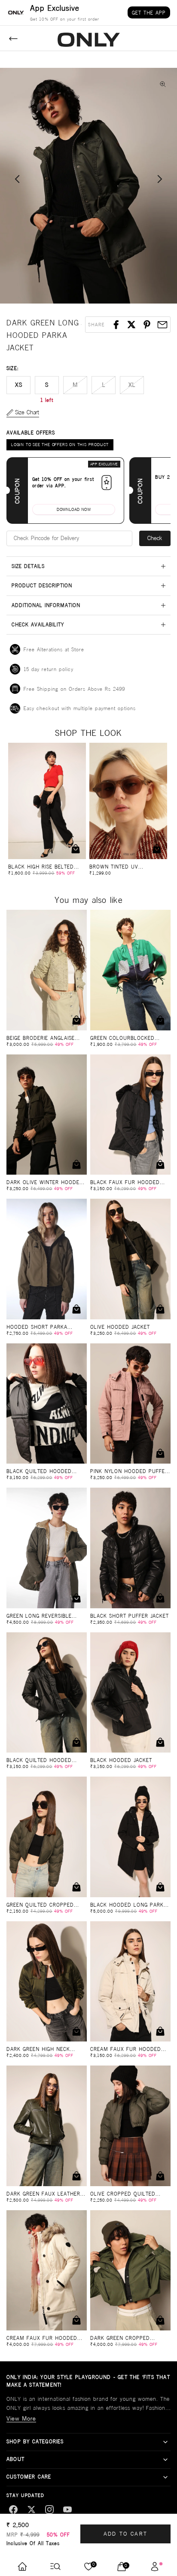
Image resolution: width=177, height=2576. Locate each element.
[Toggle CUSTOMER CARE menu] (165, 2477)
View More (21, 2418)
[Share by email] (162, 325)
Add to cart (126, 2534)
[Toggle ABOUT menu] (165, 2460)
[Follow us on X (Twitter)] (31, 2509)
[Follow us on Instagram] (49, 2509)
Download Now (74, 509)
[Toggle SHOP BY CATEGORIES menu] (165, 2442)
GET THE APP (149, 13)
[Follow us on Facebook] (13, 2509)
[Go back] (13, 39)
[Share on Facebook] (116, 325)
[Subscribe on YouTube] (67, 2509)
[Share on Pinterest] (147, 325)
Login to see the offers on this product (60, 445)
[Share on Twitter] (131, 325)
